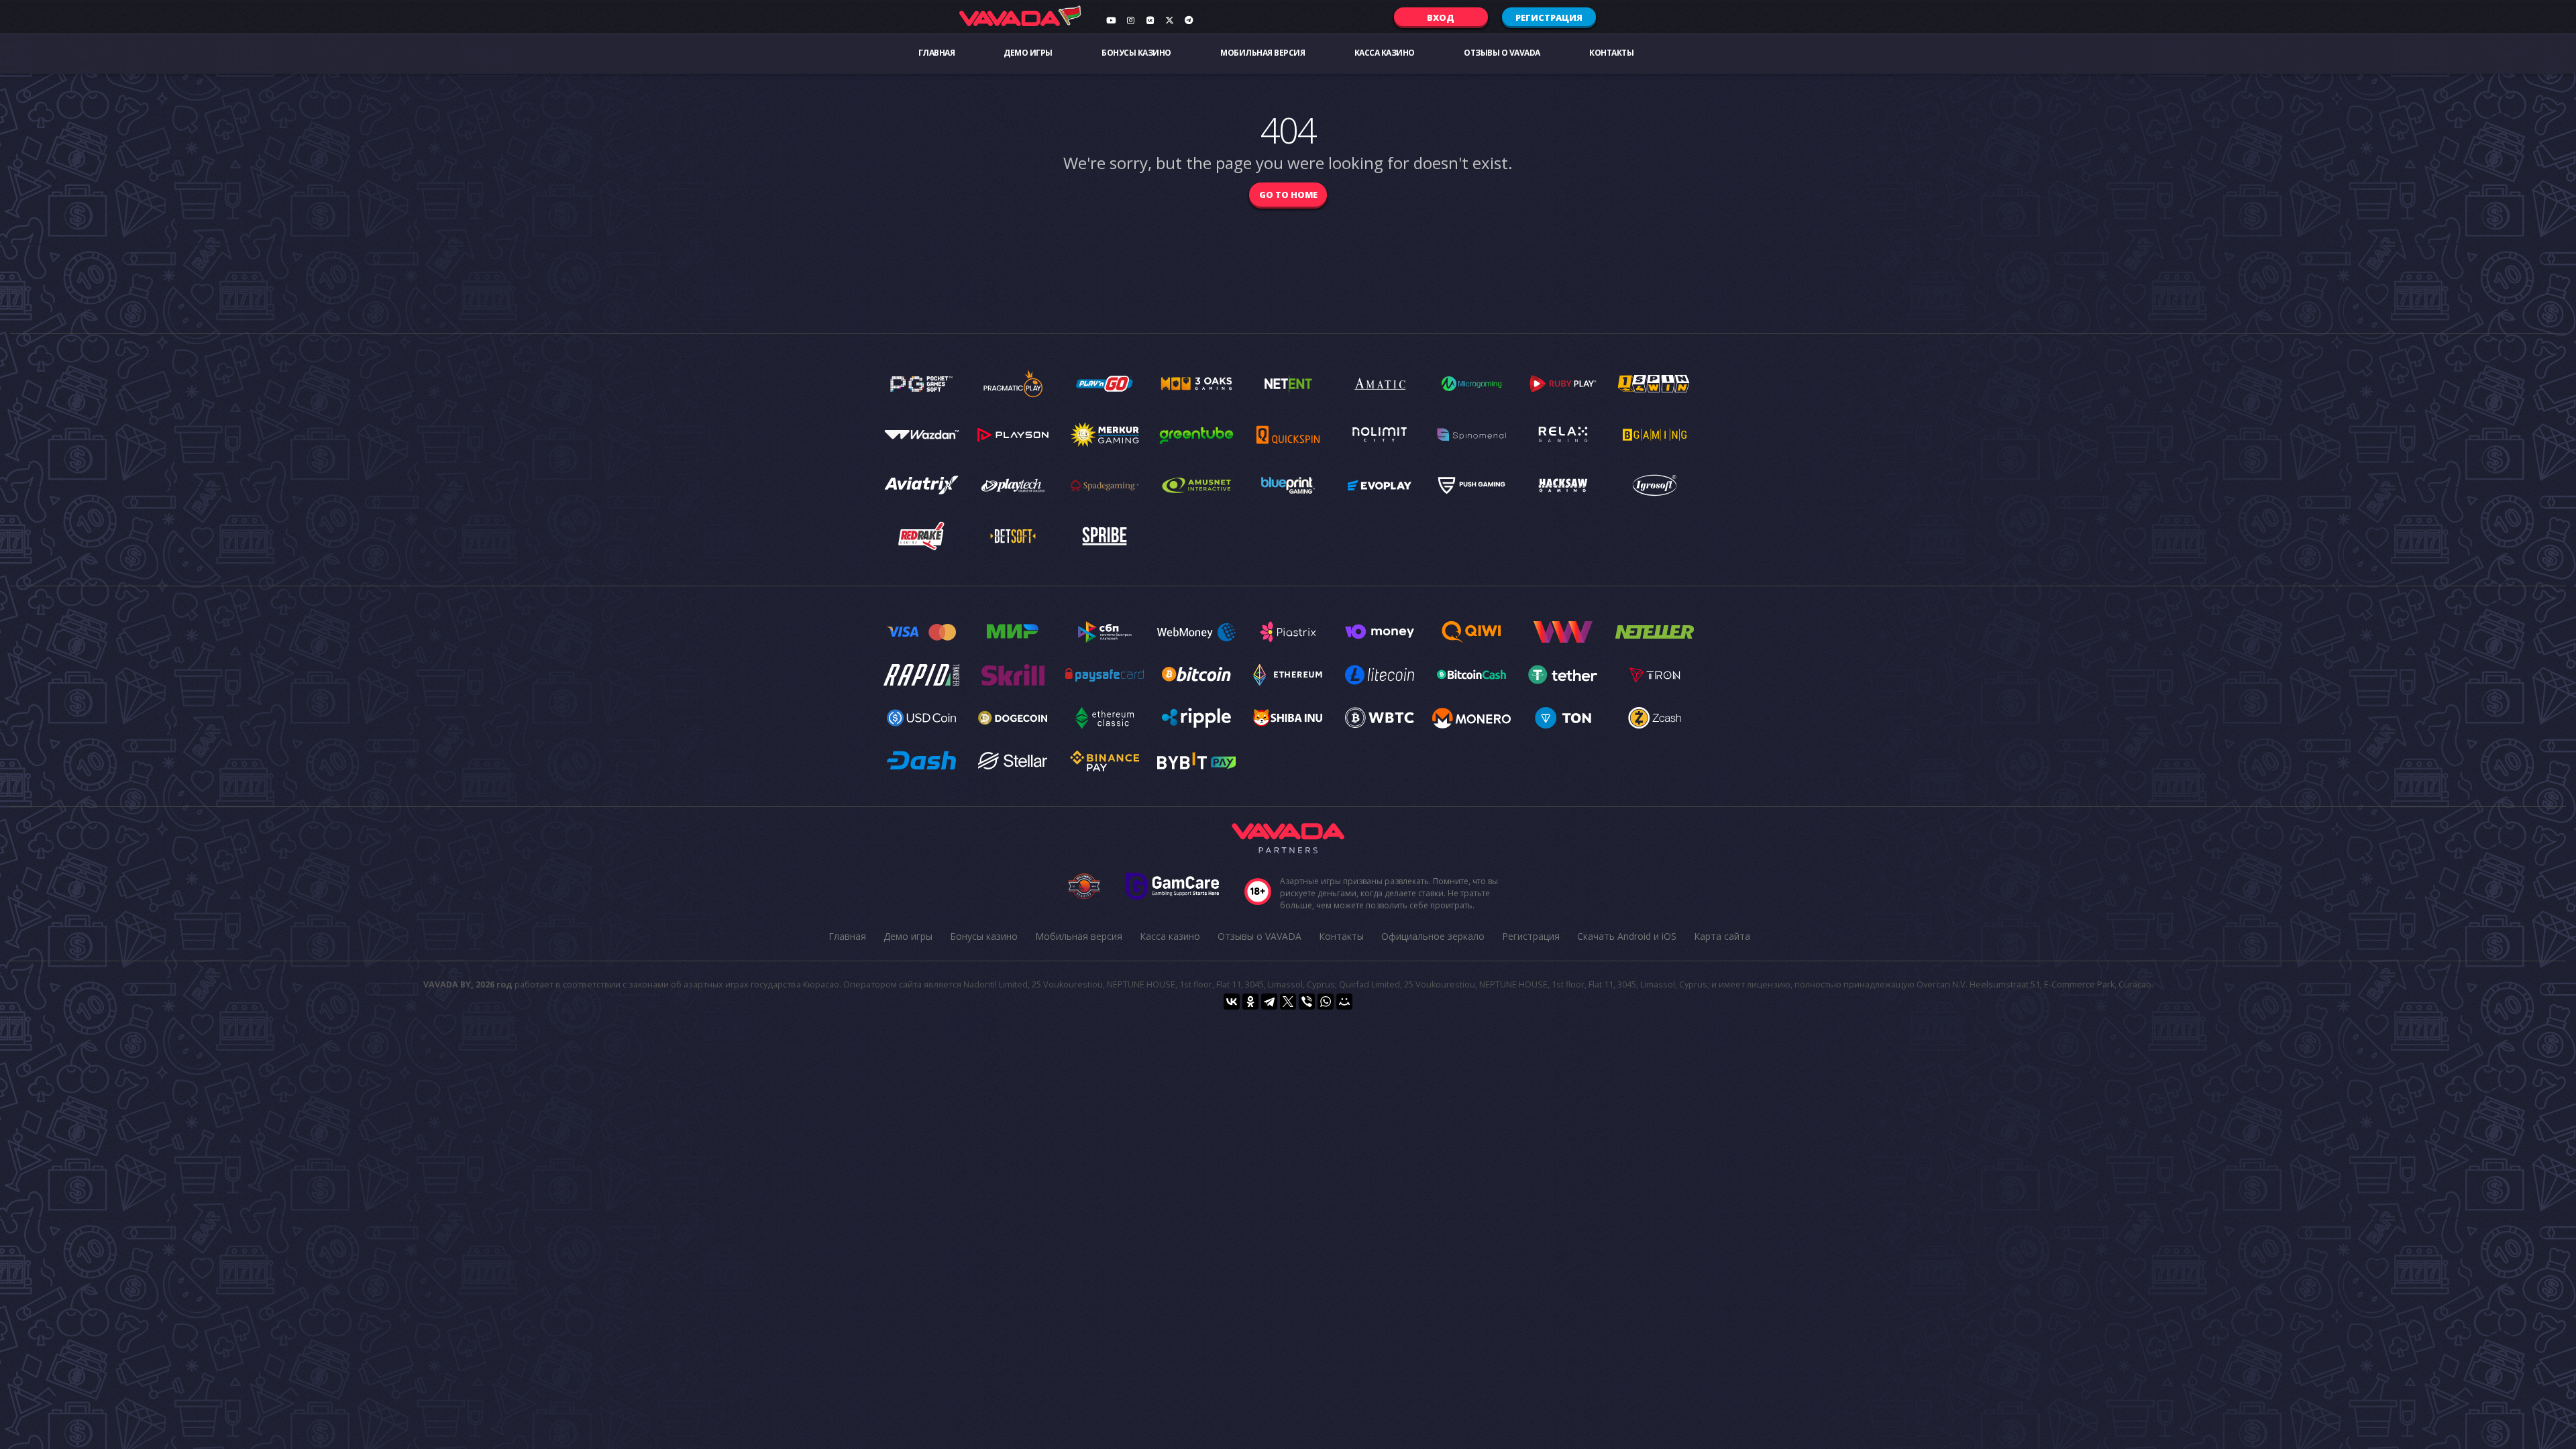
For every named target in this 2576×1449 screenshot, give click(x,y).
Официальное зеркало (1433, 936)
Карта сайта (1722, 936)
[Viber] (1307, 1002)
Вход (1441, 17)
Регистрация (1549, 17)
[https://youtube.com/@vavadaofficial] (1111, 20)
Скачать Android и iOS (1627, 936)
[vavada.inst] (1130, 20)
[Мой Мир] (1344, 1002)
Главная (937, 53)
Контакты (1611, 53)
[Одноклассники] (1250, 1002)
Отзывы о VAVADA (1502, 53)
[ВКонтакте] (1232, 1002)
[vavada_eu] (1169, 20)
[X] (1288, 1002)
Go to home (1288, 195)
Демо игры (1028, 53)
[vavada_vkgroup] (1150, 20)
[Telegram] (1269, 1002)
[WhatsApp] (1326, 1002)
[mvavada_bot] (1189, 20)
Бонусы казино (1136, 53)
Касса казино (1385, 53)
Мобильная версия (1263, 53)
